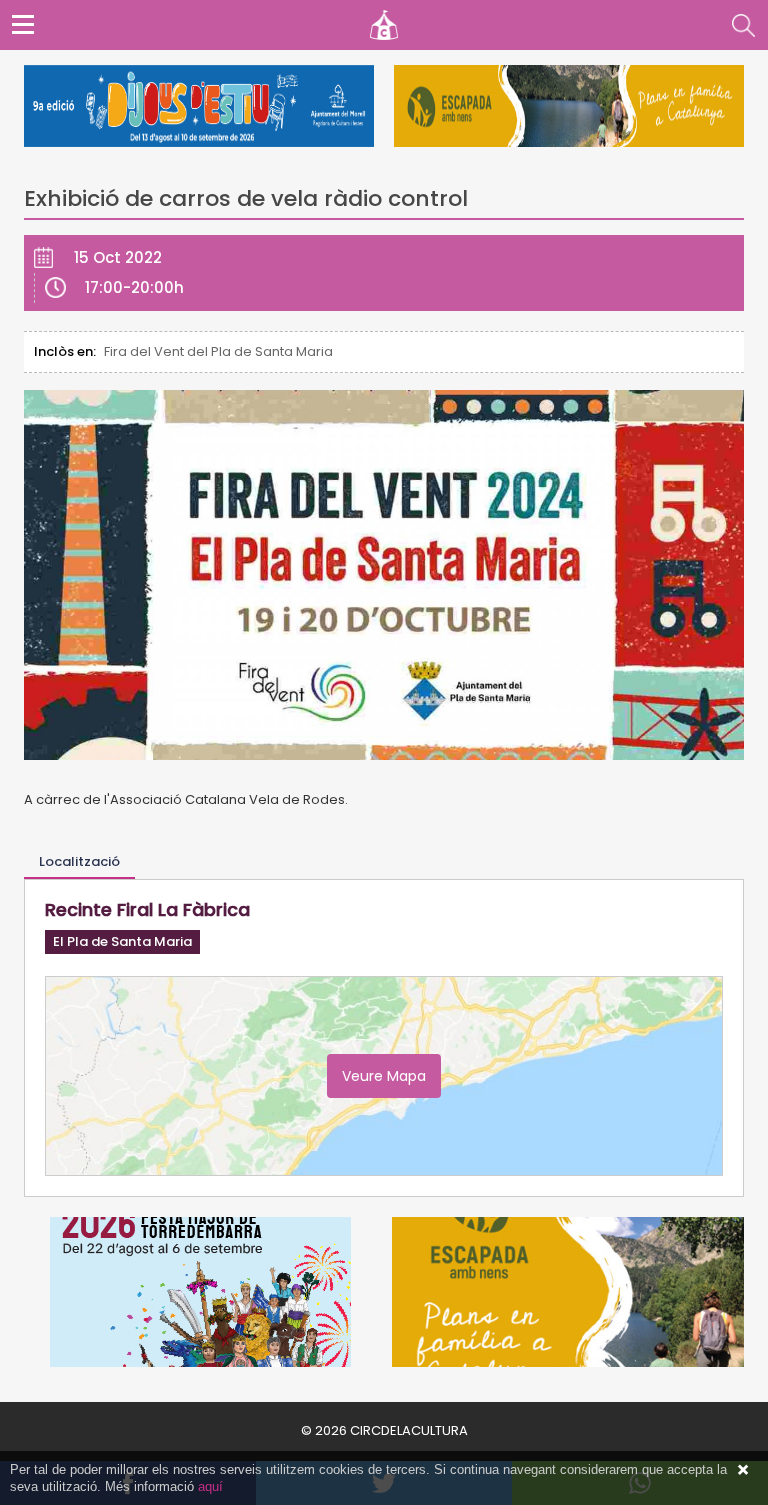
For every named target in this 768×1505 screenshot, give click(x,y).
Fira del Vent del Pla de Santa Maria (218, 351)
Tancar (743, 1470)
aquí (210, 1486)
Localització (79, 861)
